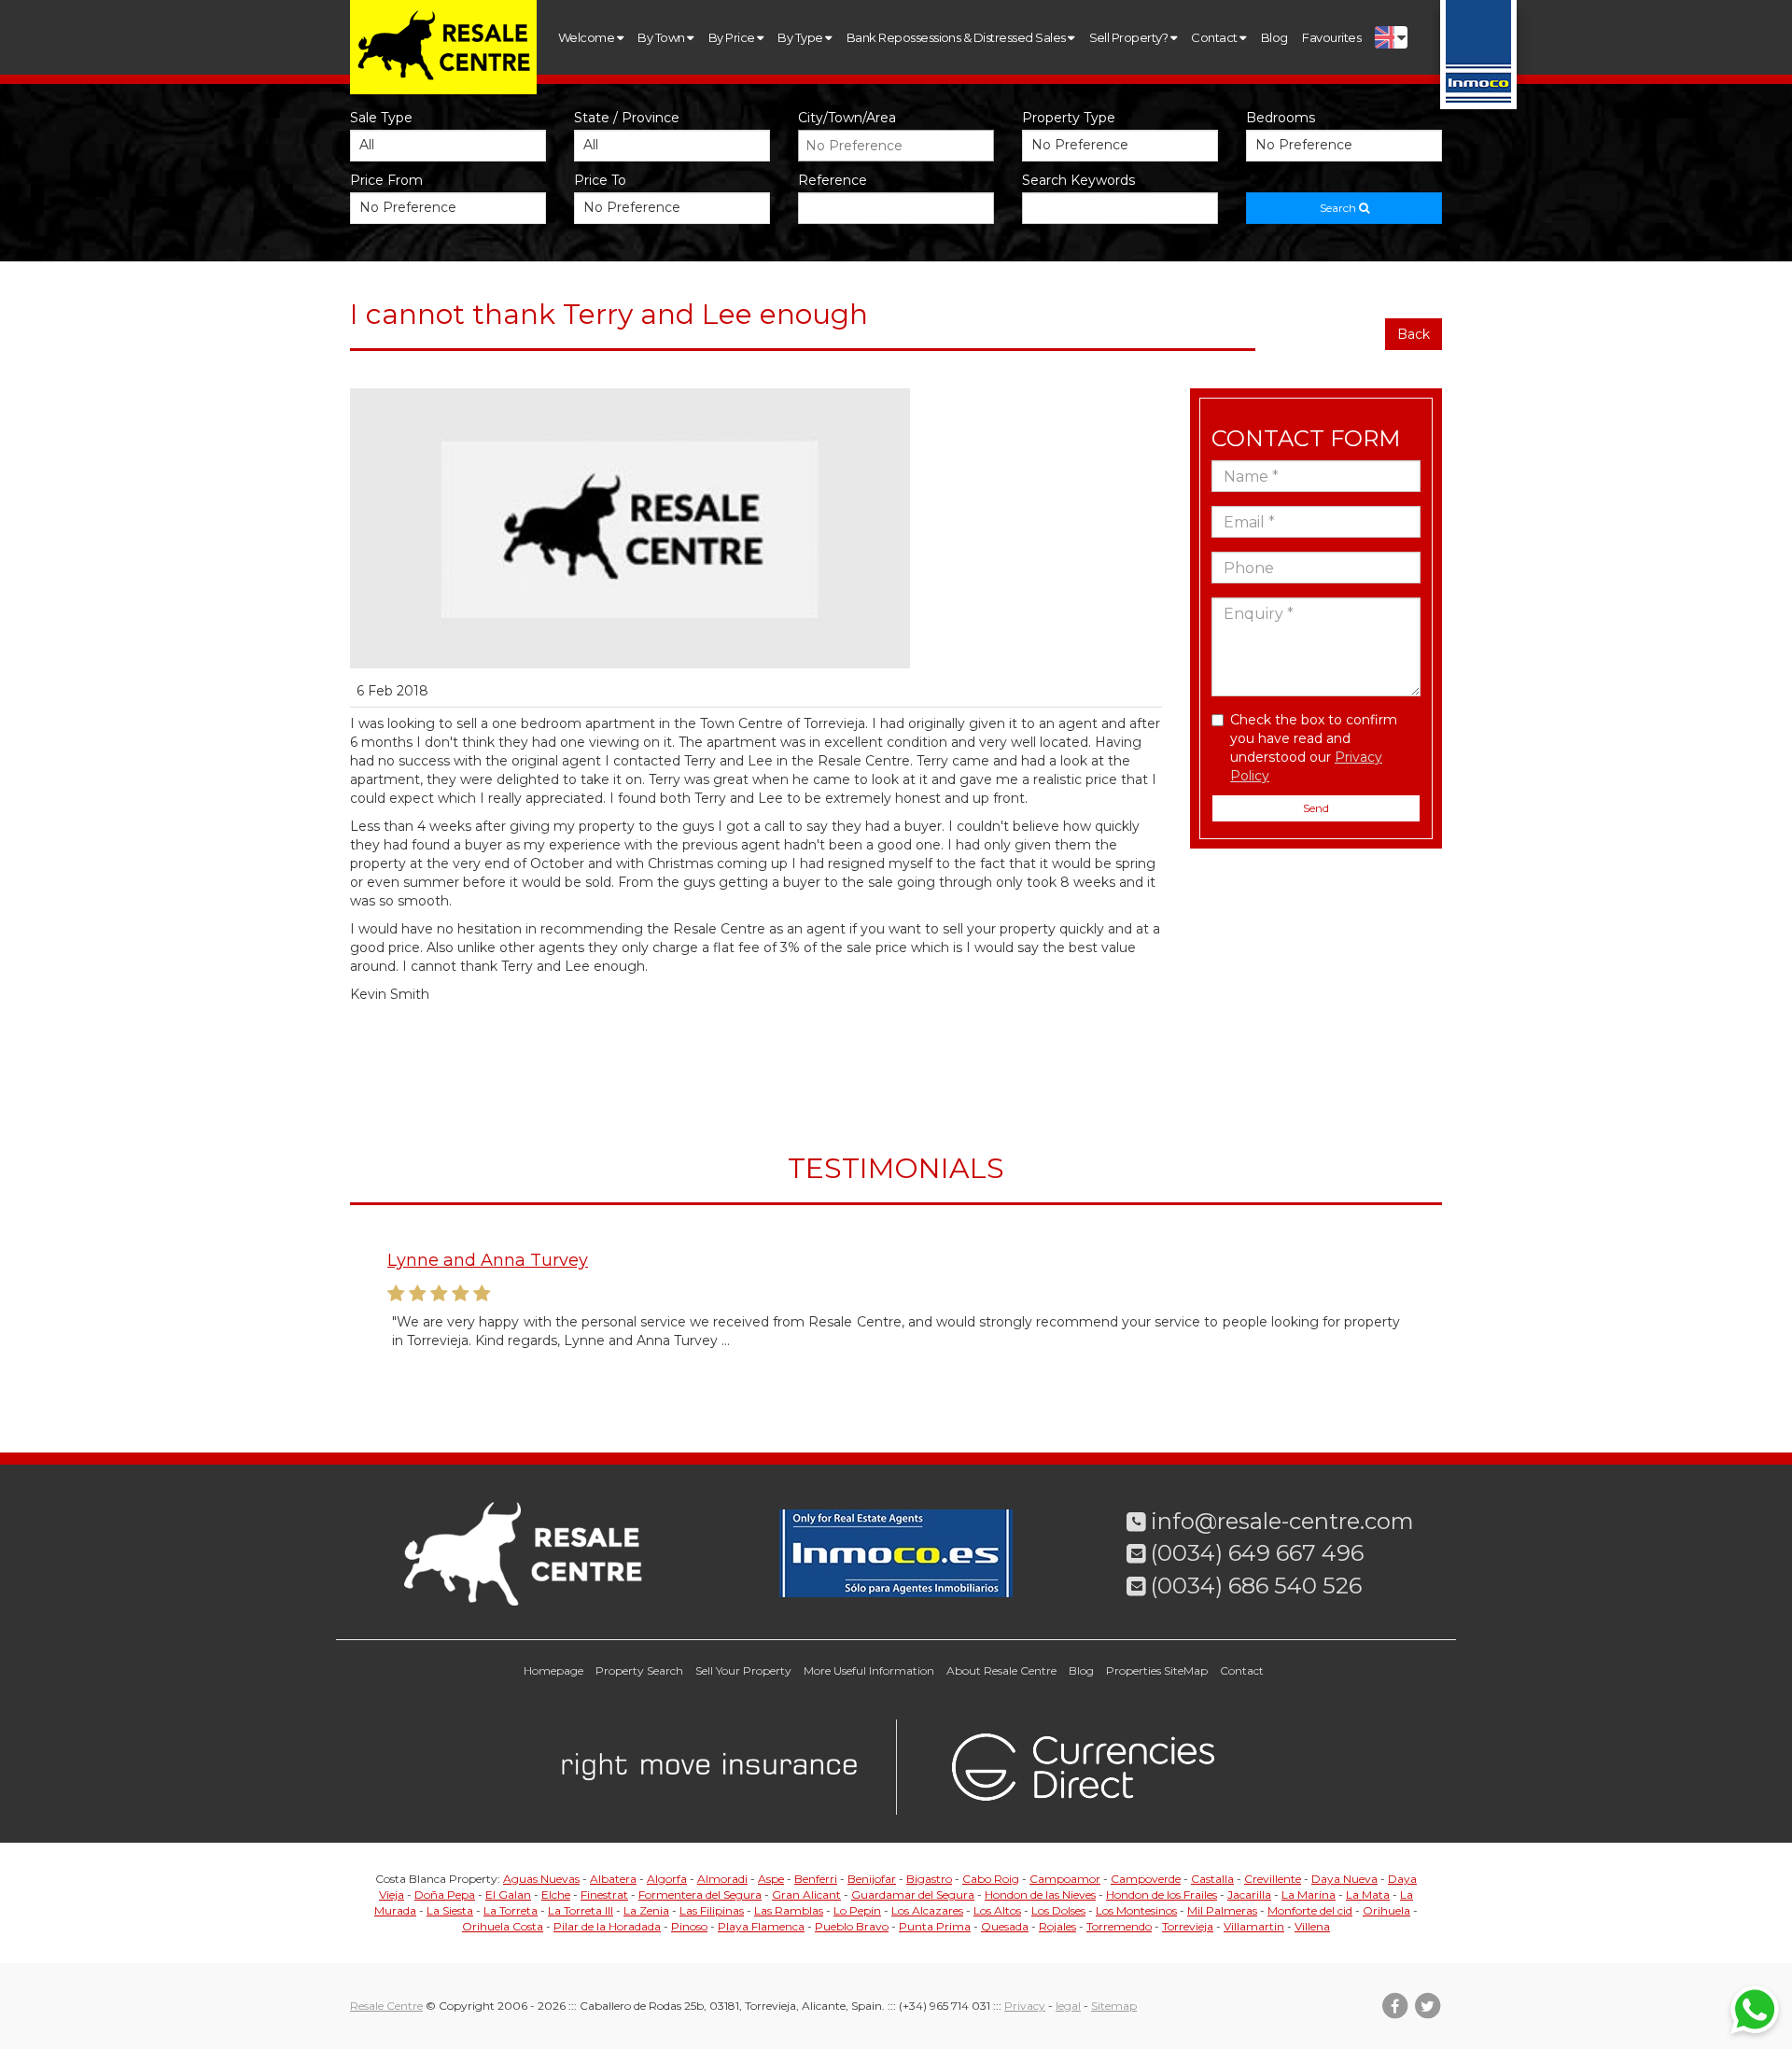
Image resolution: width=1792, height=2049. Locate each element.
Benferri (816, 1879)
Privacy (1025, 2006)
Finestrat (604, 1895)
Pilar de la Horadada (607, 1926)
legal (1068, 2006)
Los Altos (997, 1910)
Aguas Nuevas (541, 1879)
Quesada (1005, 1926)
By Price (733, 37)
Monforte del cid (1310, 1910)
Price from (386, 180)
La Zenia (646, 1910)
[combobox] (896, 146)
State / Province (627, 118)
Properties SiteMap (1157, 1670)
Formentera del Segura (700, 1895)
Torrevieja (1188, 1926)
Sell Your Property (743, 1670)
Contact (1215, 37)
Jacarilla (1249, 1895)
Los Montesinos (1136, 1910)
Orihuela (1386, 1910)
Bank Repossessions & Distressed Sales (957, 37)
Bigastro (929, 1879)
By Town (662, 37)
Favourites (1331, 37)
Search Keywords (1078, 180)
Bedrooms (1281, 118)
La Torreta (511, 1910)
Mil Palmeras (1222, 1910)
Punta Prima (935, 1926)
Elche (556, 1895)
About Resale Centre (1001, 1670)
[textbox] (901, 146)
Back (1414, 334)
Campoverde (1146, 1879)
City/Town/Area (847, 118)
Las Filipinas (712, 1910)
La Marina (1309, 1895)
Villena (1312, 1926)
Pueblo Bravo (852, 1926)
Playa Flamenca (761, 1926)
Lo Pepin (857, 1910)
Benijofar (872, 1879)
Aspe (771, 1879)
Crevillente (1273, 1879)
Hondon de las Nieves (1040, 1895)
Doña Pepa (445, 1895)
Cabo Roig (991, 1879)
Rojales (1057, 1926)
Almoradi (722, 1879)
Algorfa (667, 1879)
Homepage (553, 1670)
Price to (600, 180)
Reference (833, 180)
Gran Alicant (806, 1895)
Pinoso (689, 1926)
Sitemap (1114, 2006)
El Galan (508, 1895)
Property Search (639, 1670)
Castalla (1212, 1879)
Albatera (613, 1879)
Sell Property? (1130, 37)
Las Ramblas (789, 1910)
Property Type (1069, 118)
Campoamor (1065, 1879)
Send (1316, 808)
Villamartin (1254, 1926)
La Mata (1368, 1895)
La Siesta (450, 1910)
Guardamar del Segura (913, 1895)
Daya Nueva (1344, 1879)
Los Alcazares (927, 1910)
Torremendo (1119, 1926)
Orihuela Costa (503, 1926)
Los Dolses (1058, 1910)
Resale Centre (386, 2006)
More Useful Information (869, 1670)
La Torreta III (581, 1910)
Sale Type (381, 118)
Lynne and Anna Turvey (488, 1260)
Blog (1274, 37)
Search (1339, 208)
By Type (801, 37)
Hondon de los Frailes (1162, 1895)
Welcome (588, 37)
